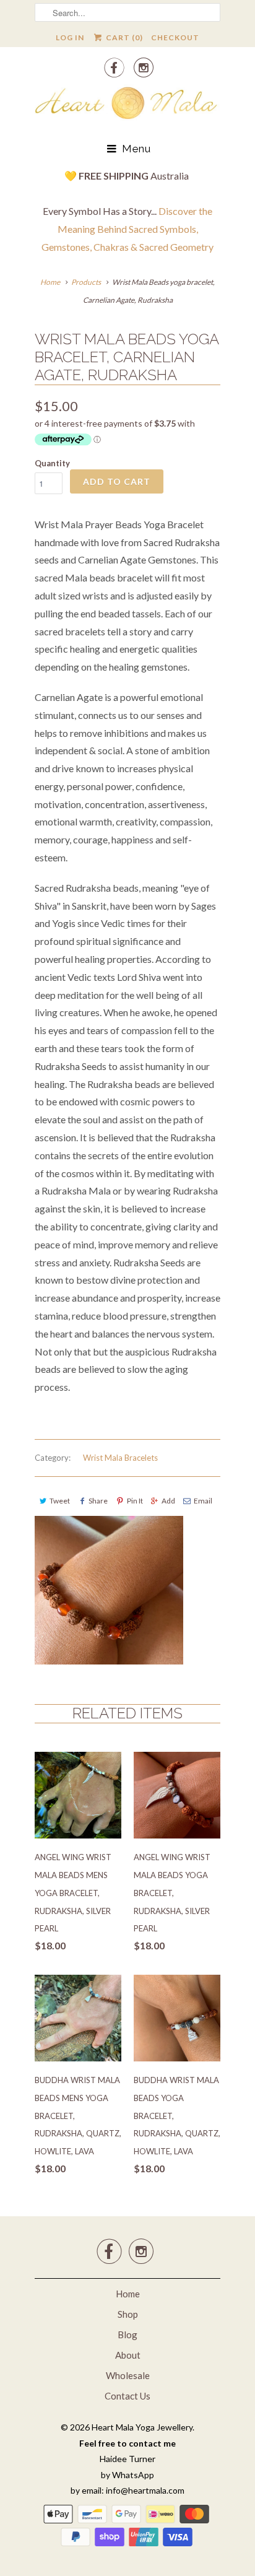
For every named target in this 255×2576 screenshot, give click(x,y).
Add (168, 1501)
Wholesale (128, 2375)
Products (86, 282)
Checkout (175, 37)
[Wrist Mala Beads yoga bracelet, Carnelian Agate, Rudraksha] (109, 1590)
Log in (70, 37)
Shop (128, 2314)
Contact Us (127, 2396)
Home (128, 2294)
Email (203, 1501)
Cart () (123, 37)
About (128, 2355)
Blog (127, 2334)
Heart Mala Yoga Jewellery (142, 2427)
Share (98, 1501)
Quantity (52, 463)
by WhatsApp (127, 2475)
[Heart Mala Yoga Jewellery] (127, 105)
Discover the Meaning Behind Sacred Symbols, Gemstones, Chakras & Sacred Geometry (127, 229)
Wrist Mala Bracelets (120, 1458)
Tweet (60, 1501)
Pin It (135, 1501)
